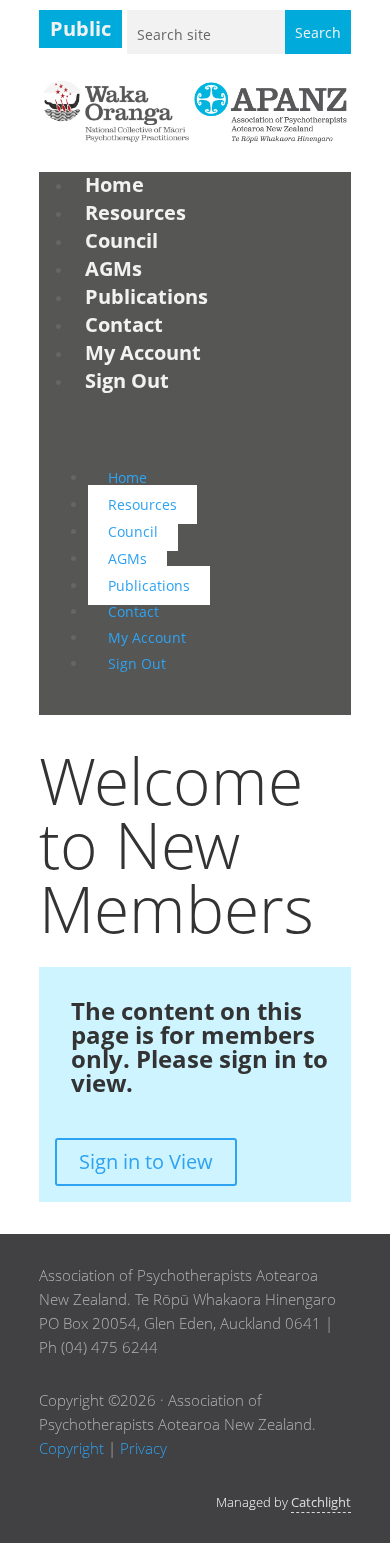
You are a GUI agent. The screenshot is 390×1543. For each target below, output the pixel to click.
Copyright (71, 1448)
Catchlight (321, 1502)
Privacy (143, 1448)
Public (80, 28)
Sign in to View (146, 1161)
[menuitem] (114, 184)
